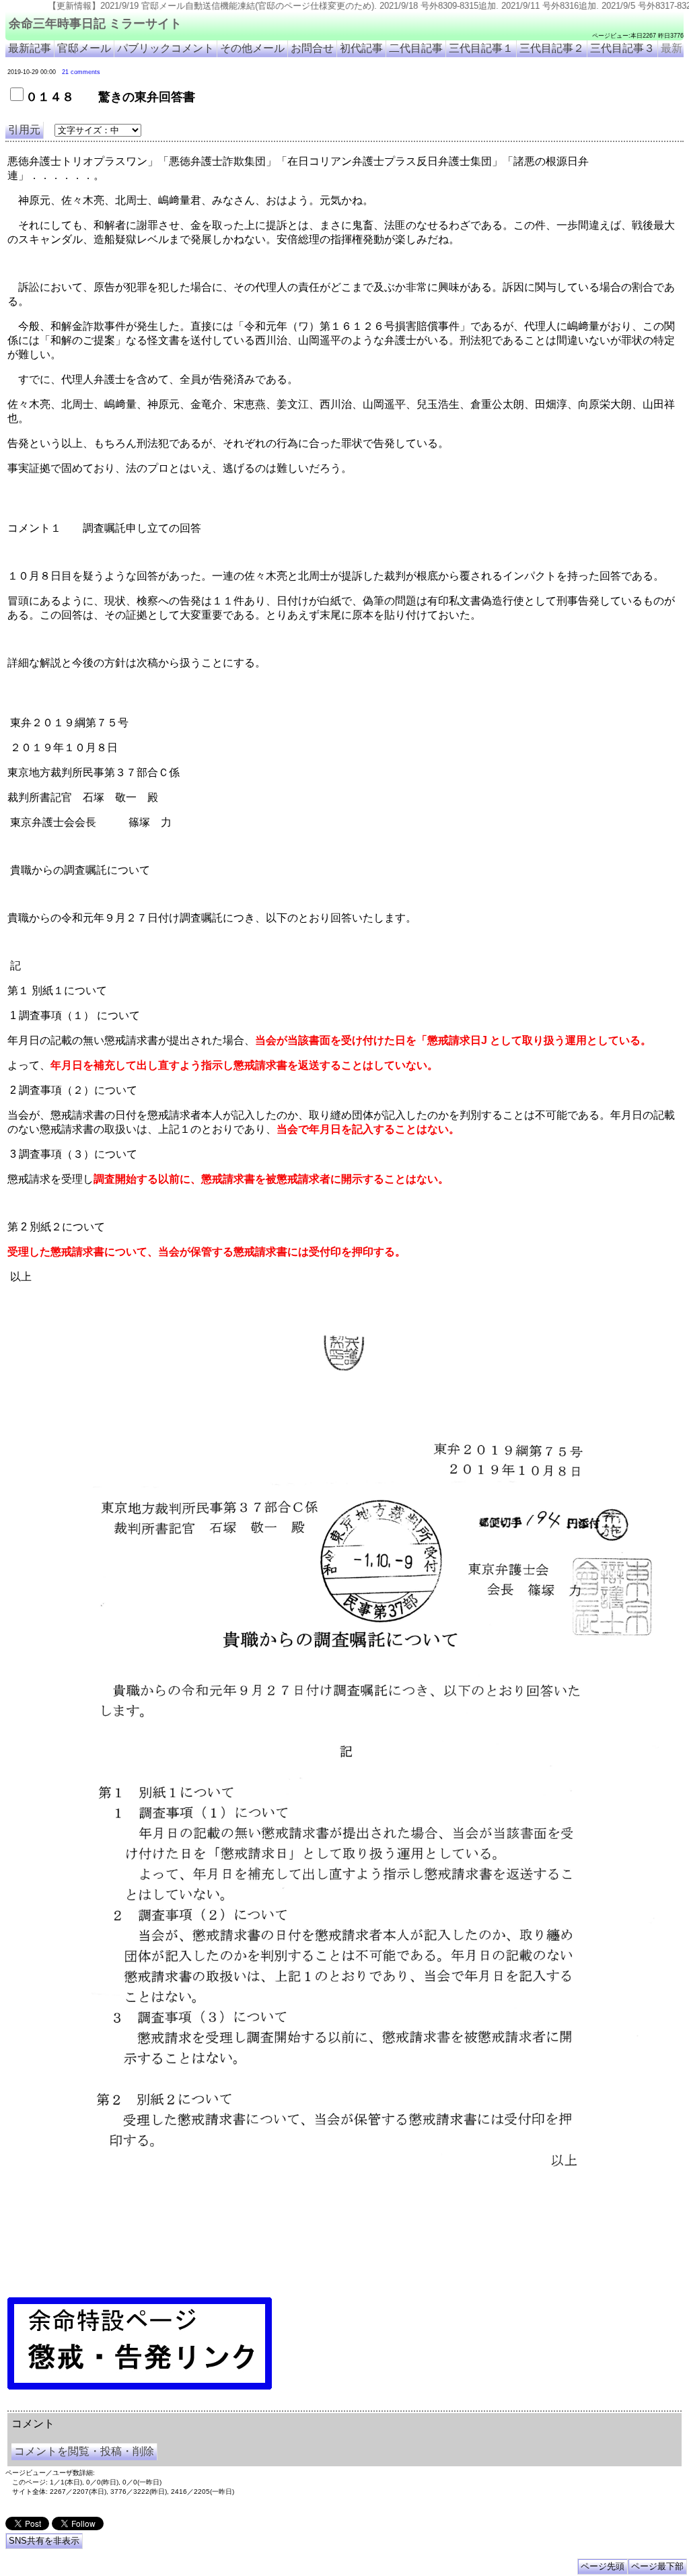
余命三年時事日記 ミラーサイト (95, 24)
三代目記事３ (622, 48)
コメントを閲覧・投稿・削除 (84, 2451)
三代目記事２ (552, 48)
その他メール (252, 48)
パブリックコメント (166, 48)
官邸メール (84, 48)
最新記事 (30, 48)
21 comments (81, 72)
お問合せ (312, 48)
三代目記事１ (481, 48)
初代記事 (361, 48)
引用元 (24, 130)
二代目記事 (416, 48)
